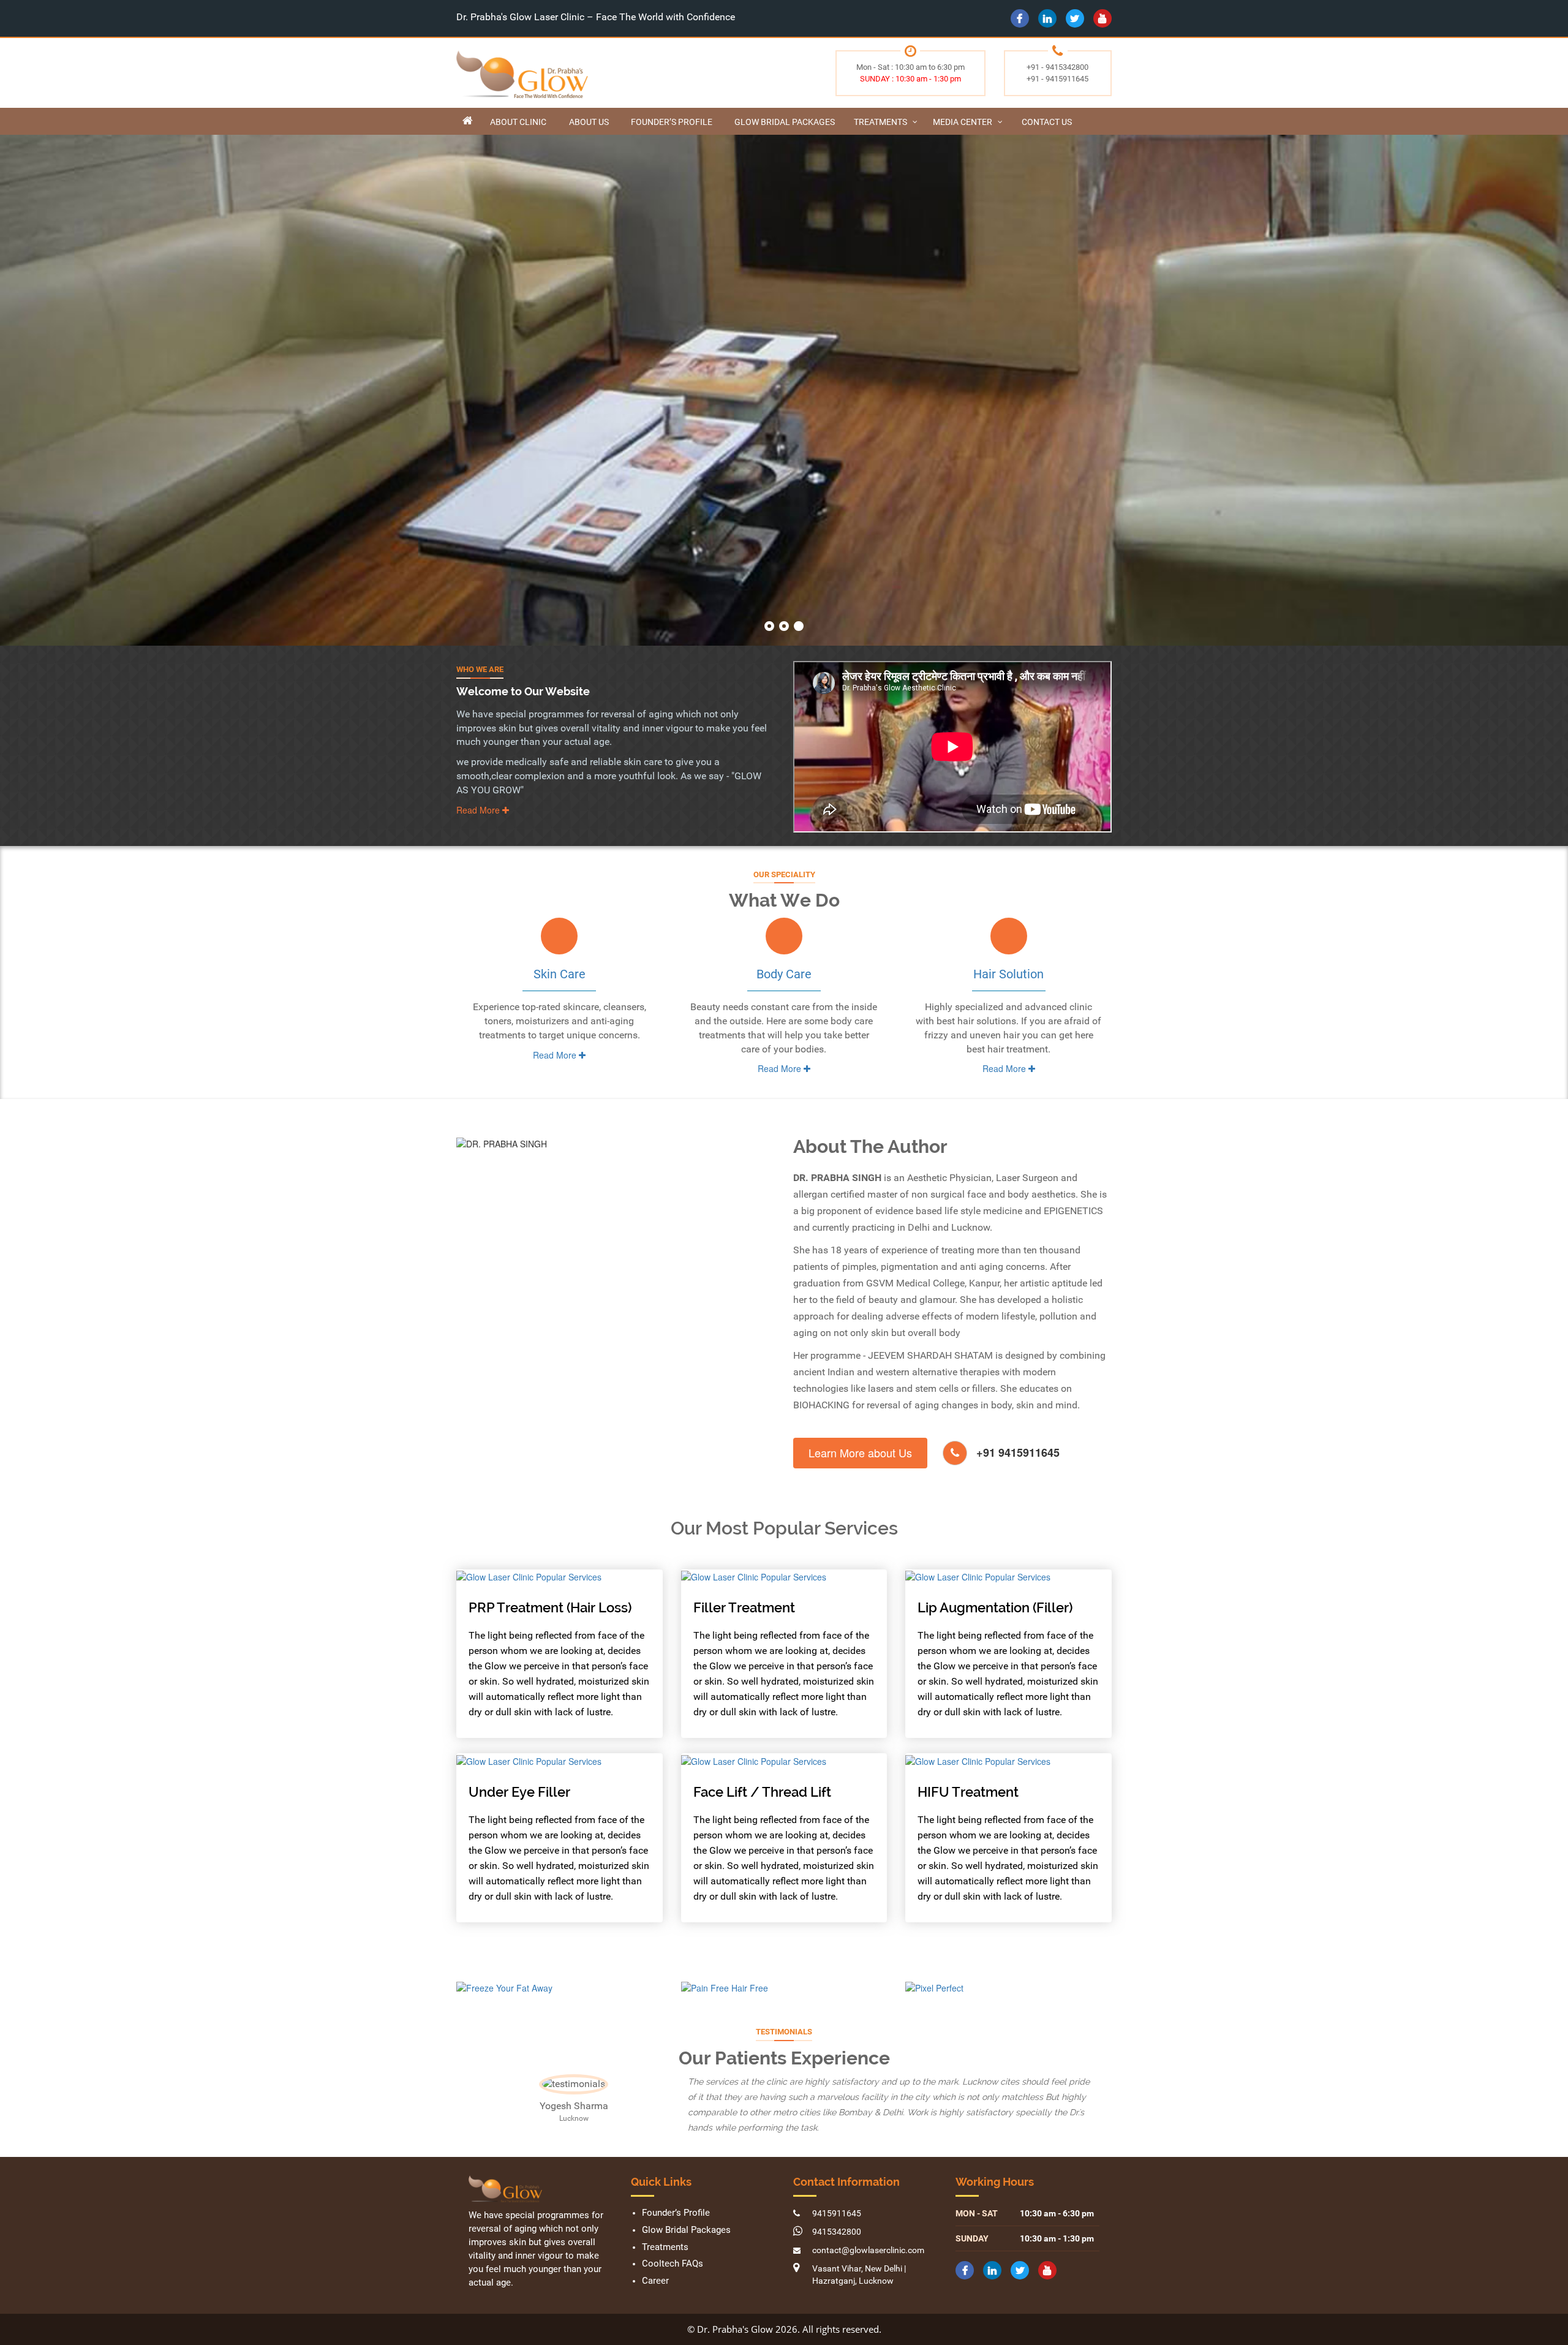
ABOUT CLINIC (518, 122)
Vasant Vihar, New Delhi (857, 2299)
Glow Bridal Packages (686, 2261)
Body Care (784, 974)
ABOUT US (589, 122)
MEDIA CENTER (963, 122)
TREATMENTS (880, 122)
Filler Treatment (744, 1607)
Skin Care (560, 974)
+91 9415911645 (1018, 1452)
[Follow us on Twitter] (1075, 18)
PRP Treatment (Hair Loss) (550, 1607)
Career (655, 2312)
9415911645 (837, 2244)
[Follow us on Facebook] (1020, 18)
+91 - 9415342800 (1057, 67)
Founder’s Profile (676, 2244)
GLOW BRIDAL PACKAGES (785, 122)
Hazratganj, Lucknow (853, 2311)
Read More (479, 810)
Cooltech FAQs (673, 2295)
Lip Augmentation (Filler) (995, 1607)
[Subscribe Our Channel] (1102, 18)
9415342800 (837, 2262)
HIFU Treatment (968, 1792)
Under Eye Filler (519, 1792)
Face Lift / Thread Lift (762, 1792)
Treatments (665, 2278)
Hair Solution (1008, 974)
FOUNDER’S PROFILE (672, 122)
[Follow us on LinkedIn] (1047, 18)
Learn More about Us (860, 1452)
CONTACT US (1047, 122)
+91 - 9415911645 (1057, 79)
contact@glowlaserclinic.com (868, 2281)
